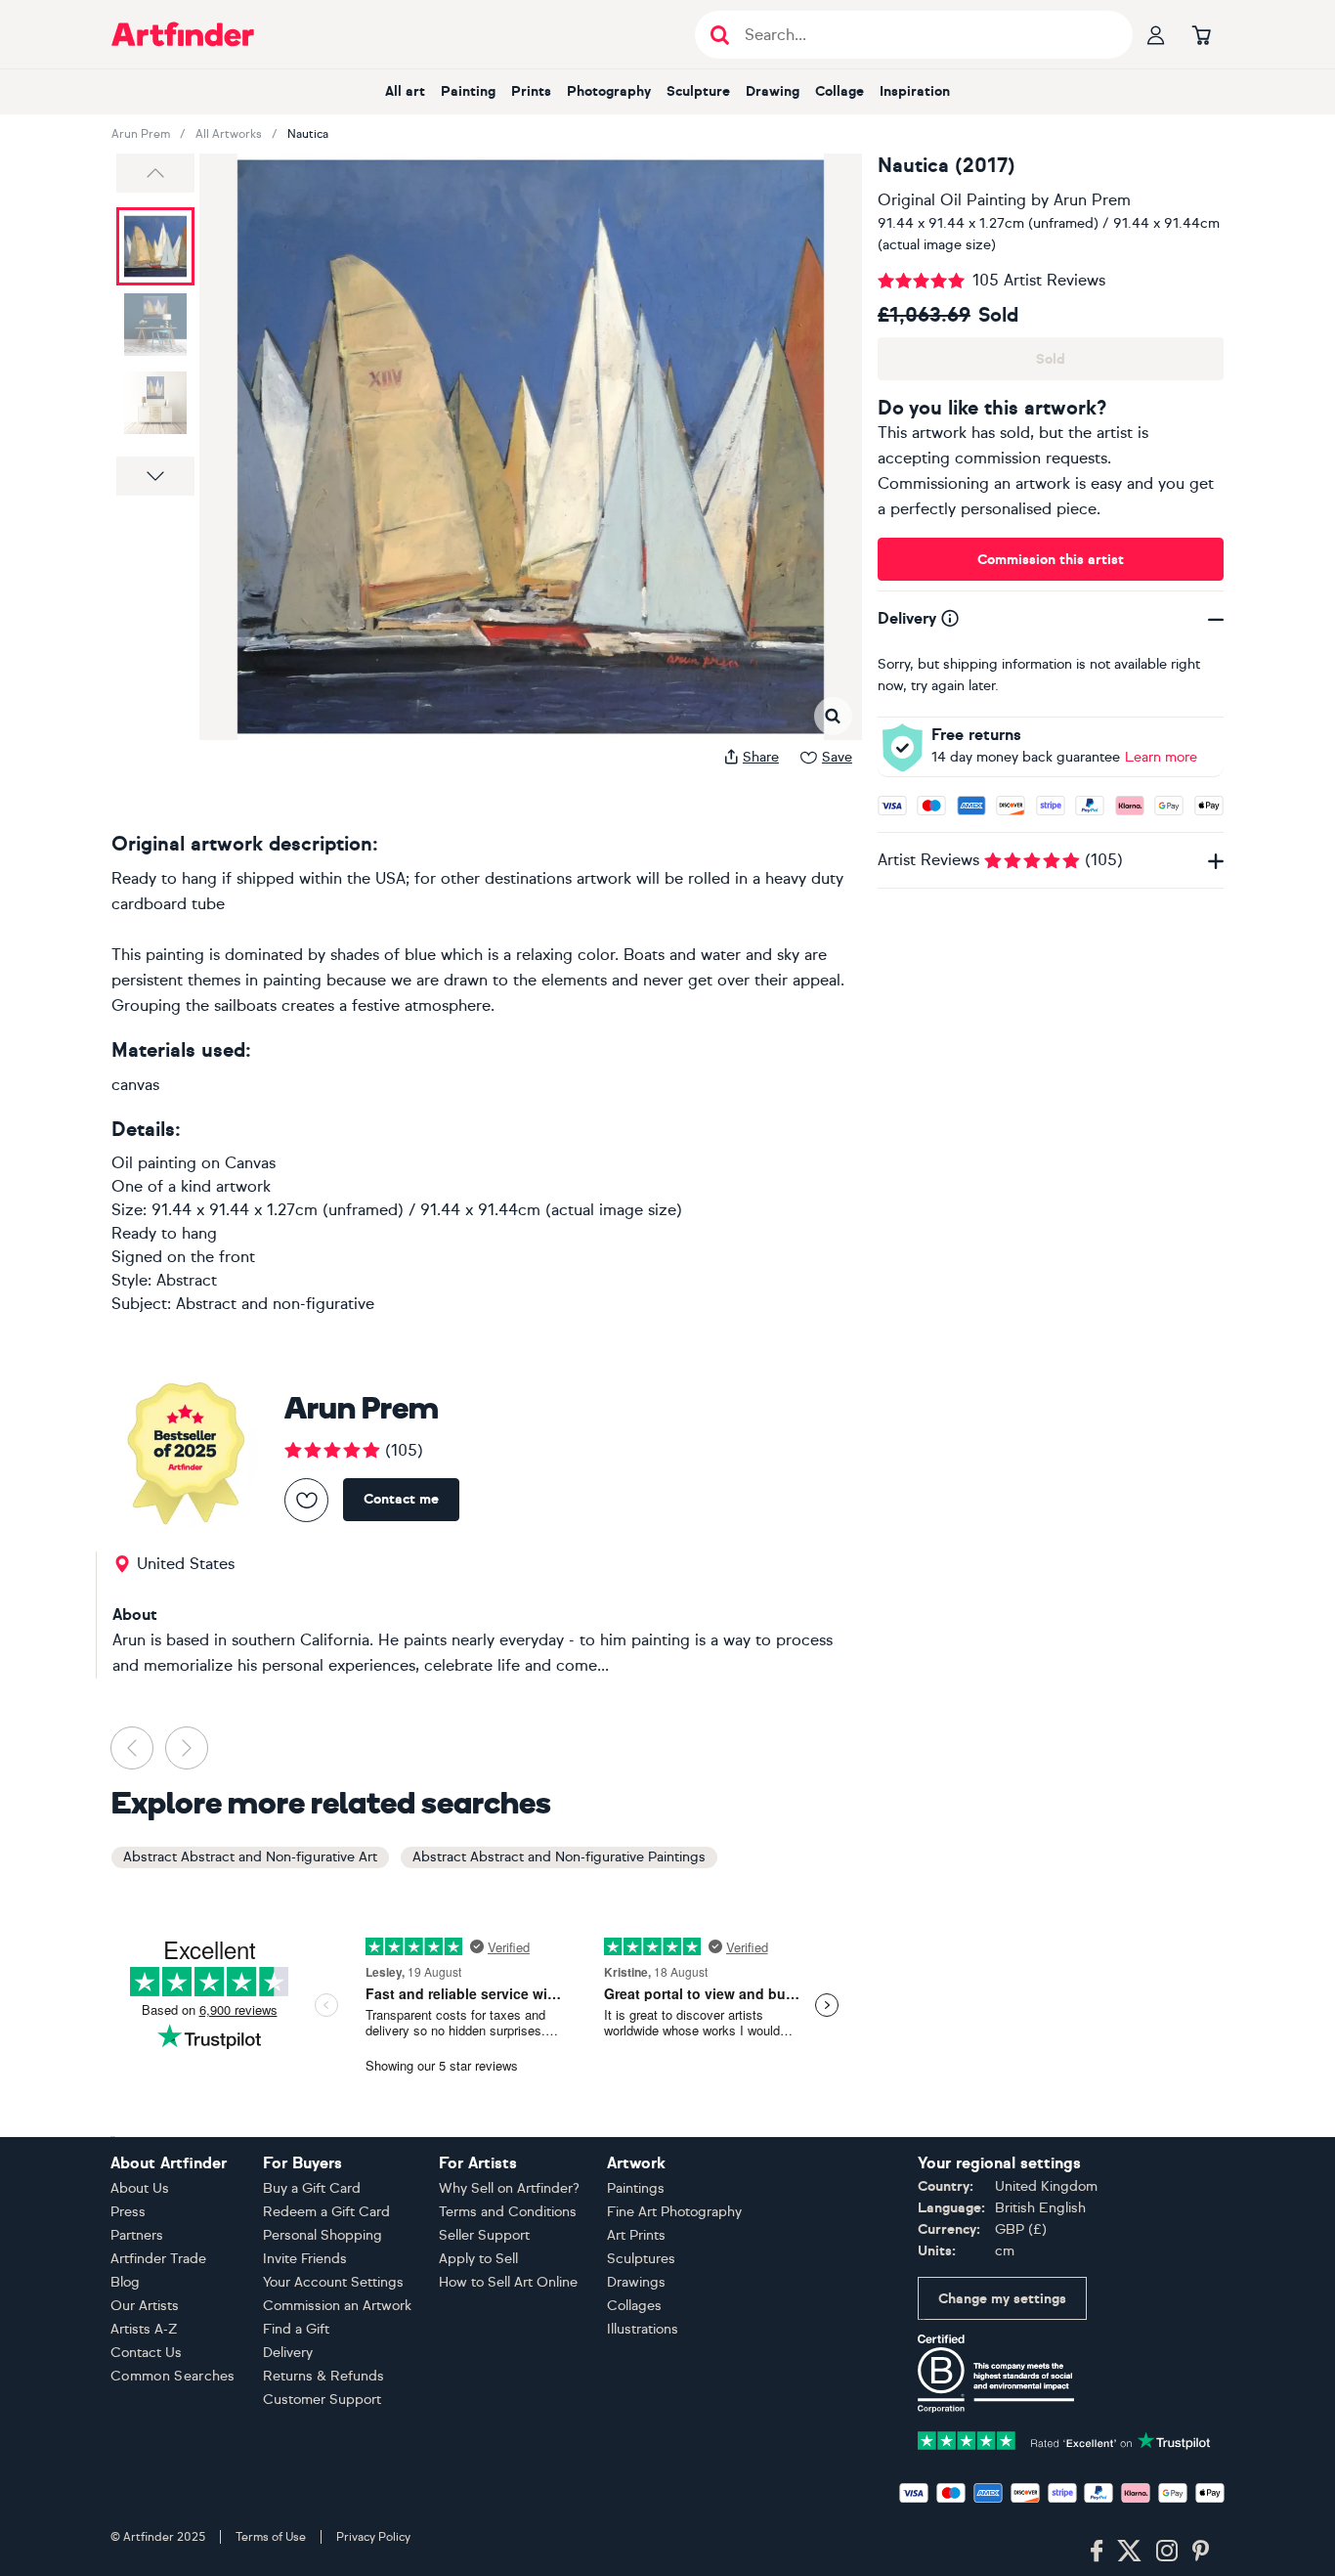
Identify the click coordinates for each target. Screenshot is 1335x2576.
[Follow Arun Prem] (306, 1500)
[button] (155, 173)
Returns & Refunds (323, 2376)
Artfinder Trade (158, 2259)
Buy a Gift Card (312, 2188)
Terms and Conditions (508, 2212)
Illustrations (643, 2329)
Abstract (187, 1280)
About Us (140, 2188)
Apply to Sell (478, 2259)
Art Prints (636, 2235)
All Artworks (229, 134)
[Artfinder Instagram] (1167, 2552)
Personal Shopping (323, 2235)
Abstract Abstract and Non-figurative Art (250, 1857)
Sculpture (698, 91)
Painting (468, 91)
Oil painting (154, 1163)
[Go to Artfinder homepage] (183, 34)
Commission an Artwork (337, 2306)
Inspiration (915, 91)
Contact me (401, 1499)
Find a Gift (296, 2329)
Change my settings (1002, 2299)
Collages (634, 2306)
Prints (531, 91)
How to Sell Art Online (508, 2282)
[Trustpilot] (1064, 2439)
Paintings (636, 2188)
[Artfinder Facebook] (1097, 2552)
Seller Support (484, 2235)
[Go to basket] (1201, 34)
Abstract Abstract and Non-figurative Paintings (559, 1857)
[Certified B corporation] (996, 2372)
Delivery (288, 2353)
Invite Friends (305, 2259)
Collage (840, 91)
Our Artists (145, 2306)
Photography (609, 91)
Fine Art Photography (674, 2212)
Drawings (636, 2282)
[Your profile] (1156, 34)
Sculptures (641, 2259)
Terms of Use (271, 2537)
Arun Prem (141, 134)
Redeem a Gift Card (326, 2212)
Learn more (1161, 757)
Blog (125, 2282)
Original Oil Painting (952, 200)
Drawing (773, 91)
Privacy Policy (373, 2537)
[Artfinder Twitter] (1129, 2552)
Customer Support (322, 2400)
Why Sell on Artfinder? (509, 2188)
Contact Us (146, 2353)
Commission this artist (1051, 560)
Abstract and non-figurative (275, 1304)
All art (405, 91)
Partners (137, 2235)
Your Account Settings (333, 2282)
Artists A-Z (144, 2329)
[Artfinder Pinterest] (1201, 2552)
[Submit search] (720, 35)
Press (128, 2212)
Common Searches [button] (173, 2376)
